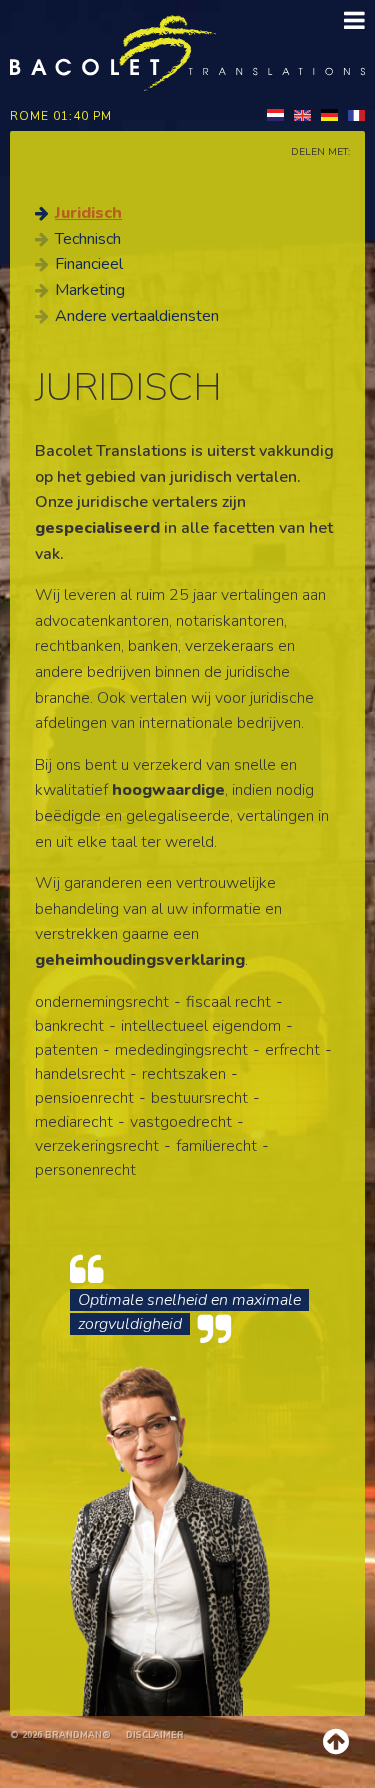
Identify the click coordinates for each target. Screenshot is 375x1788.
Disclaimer (155, 1735)
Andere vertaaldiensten (137, 316)
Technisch (88, 239)
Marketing (90, 290)
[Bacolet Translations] (187, 52)
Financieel (89, 264)
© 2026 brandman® (60, 1735)
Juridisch (88, 213)
